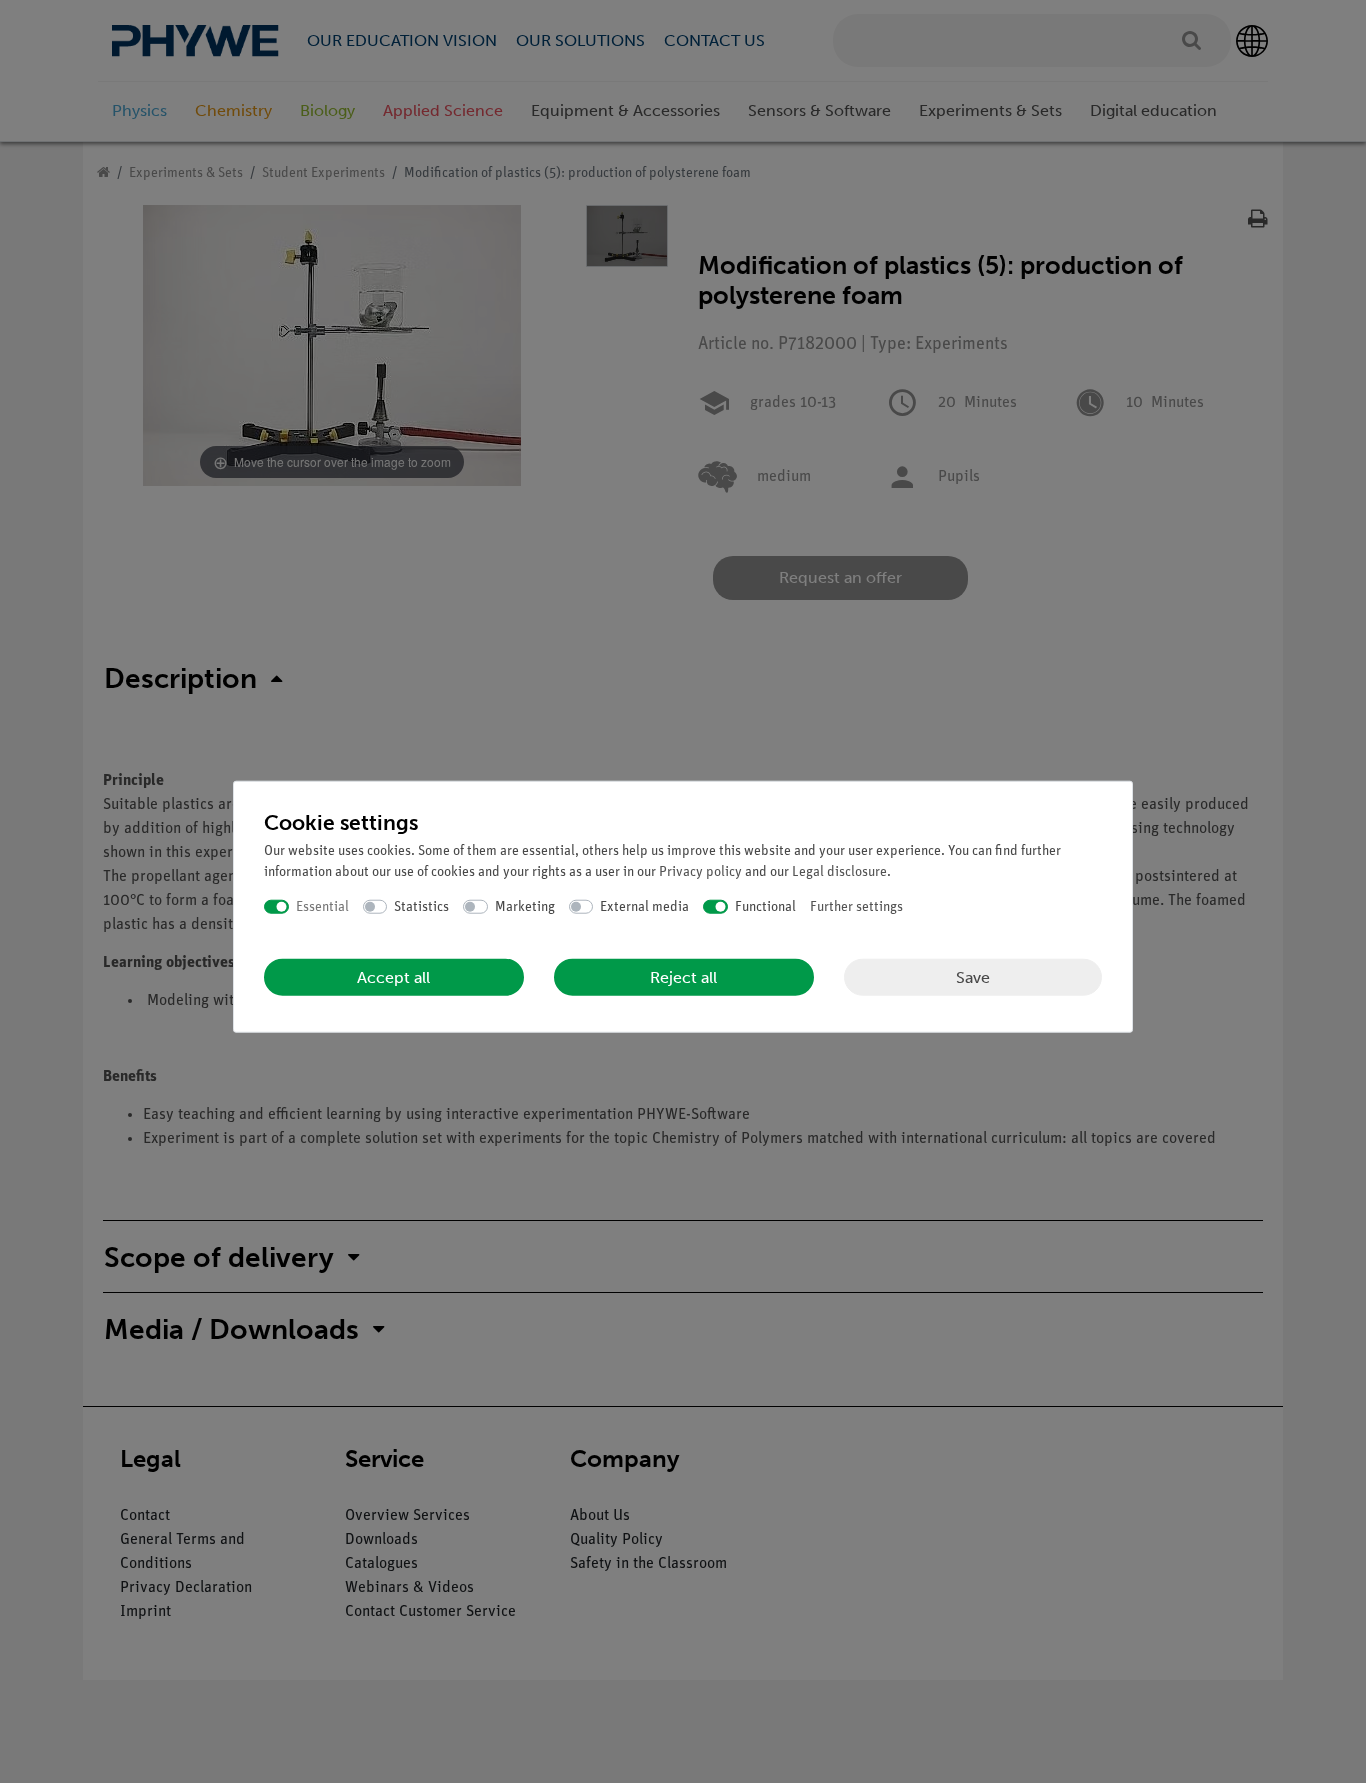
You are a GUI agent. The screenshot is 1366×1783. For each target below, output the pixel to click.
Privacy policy (700, 871)
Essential (322, 906)
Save (973, 976)
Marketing (525, 906)
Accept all (393, 977)
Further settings (856, 906)
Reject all (683, 977)
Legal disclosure (839, 871)
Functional (765, 906)
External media (644, 906)
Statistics (421, 906)
